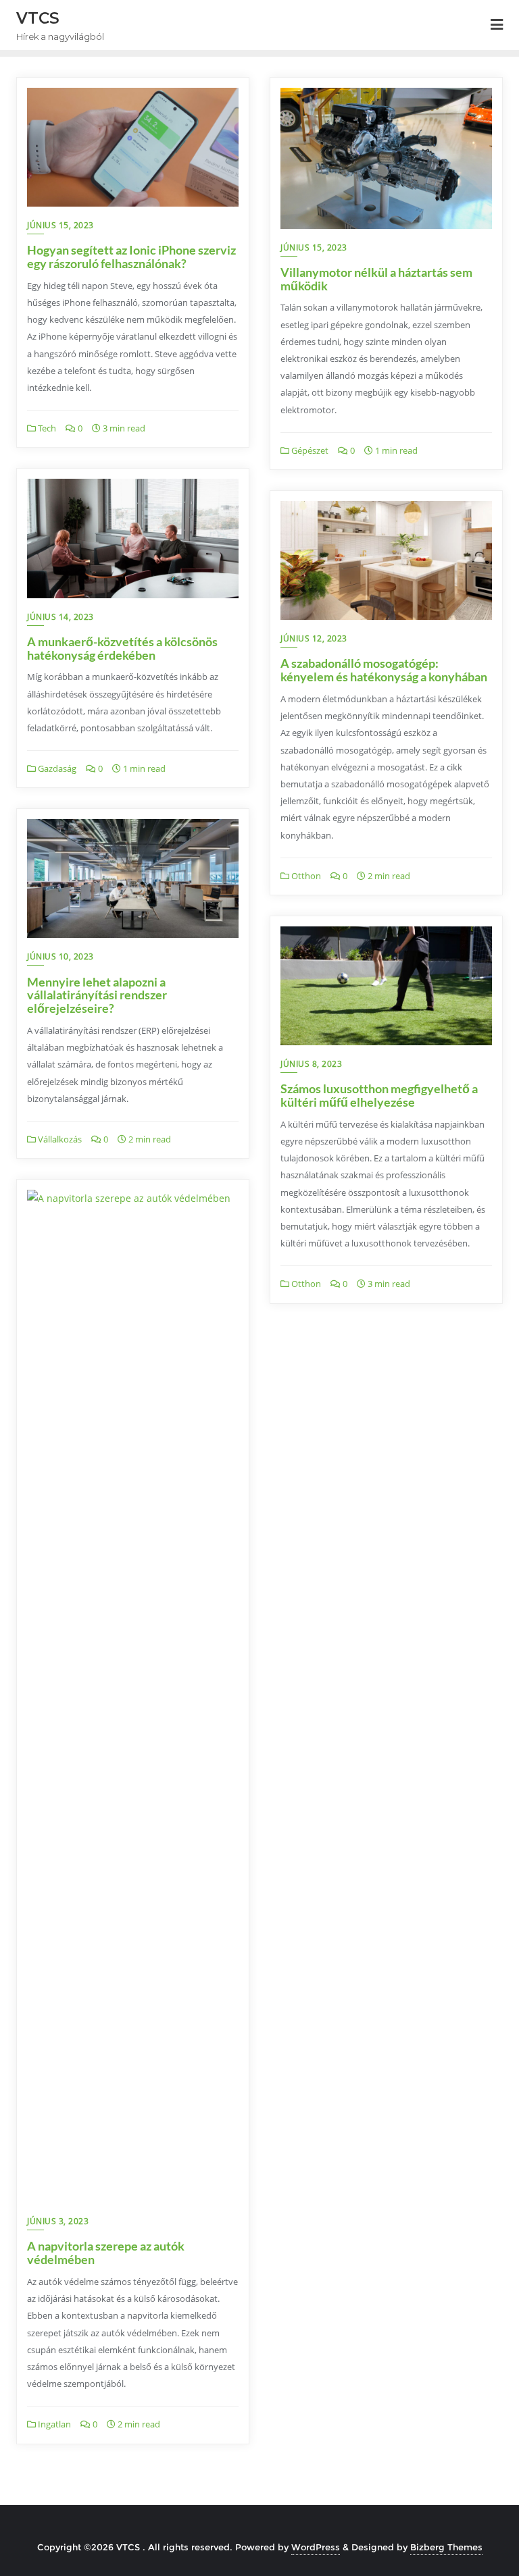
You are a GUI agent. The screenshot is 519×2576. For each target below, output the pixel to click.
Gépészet (309, 450)
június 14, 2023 (60, 617)
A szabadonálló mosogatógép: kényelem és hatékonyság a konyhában (384, 670)
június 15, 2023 (60, 225)
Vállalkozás (59, 1139)
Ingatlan (53, 2424)
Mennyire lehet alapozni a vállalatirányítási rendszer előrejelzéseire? (97, 995)
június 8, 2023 (311, 1064)
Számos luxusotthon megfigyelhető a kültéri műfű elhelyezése (379, 1095)
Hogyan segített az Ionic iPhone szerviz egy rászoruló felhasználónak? (131, 257)
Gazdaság (56, 768)
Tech (46, 428)
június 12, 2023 (314, 638)
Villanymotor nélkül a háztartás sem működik (376, 279)
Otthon (305, 876)
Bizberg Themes (446, 2547)
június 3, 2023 (58, 2221)
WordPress (316, 2547)
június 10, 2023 (60, 956)
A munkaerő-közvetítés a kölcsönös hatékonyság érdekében (122, 648)
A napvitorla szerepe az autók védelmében (106, 2253)
